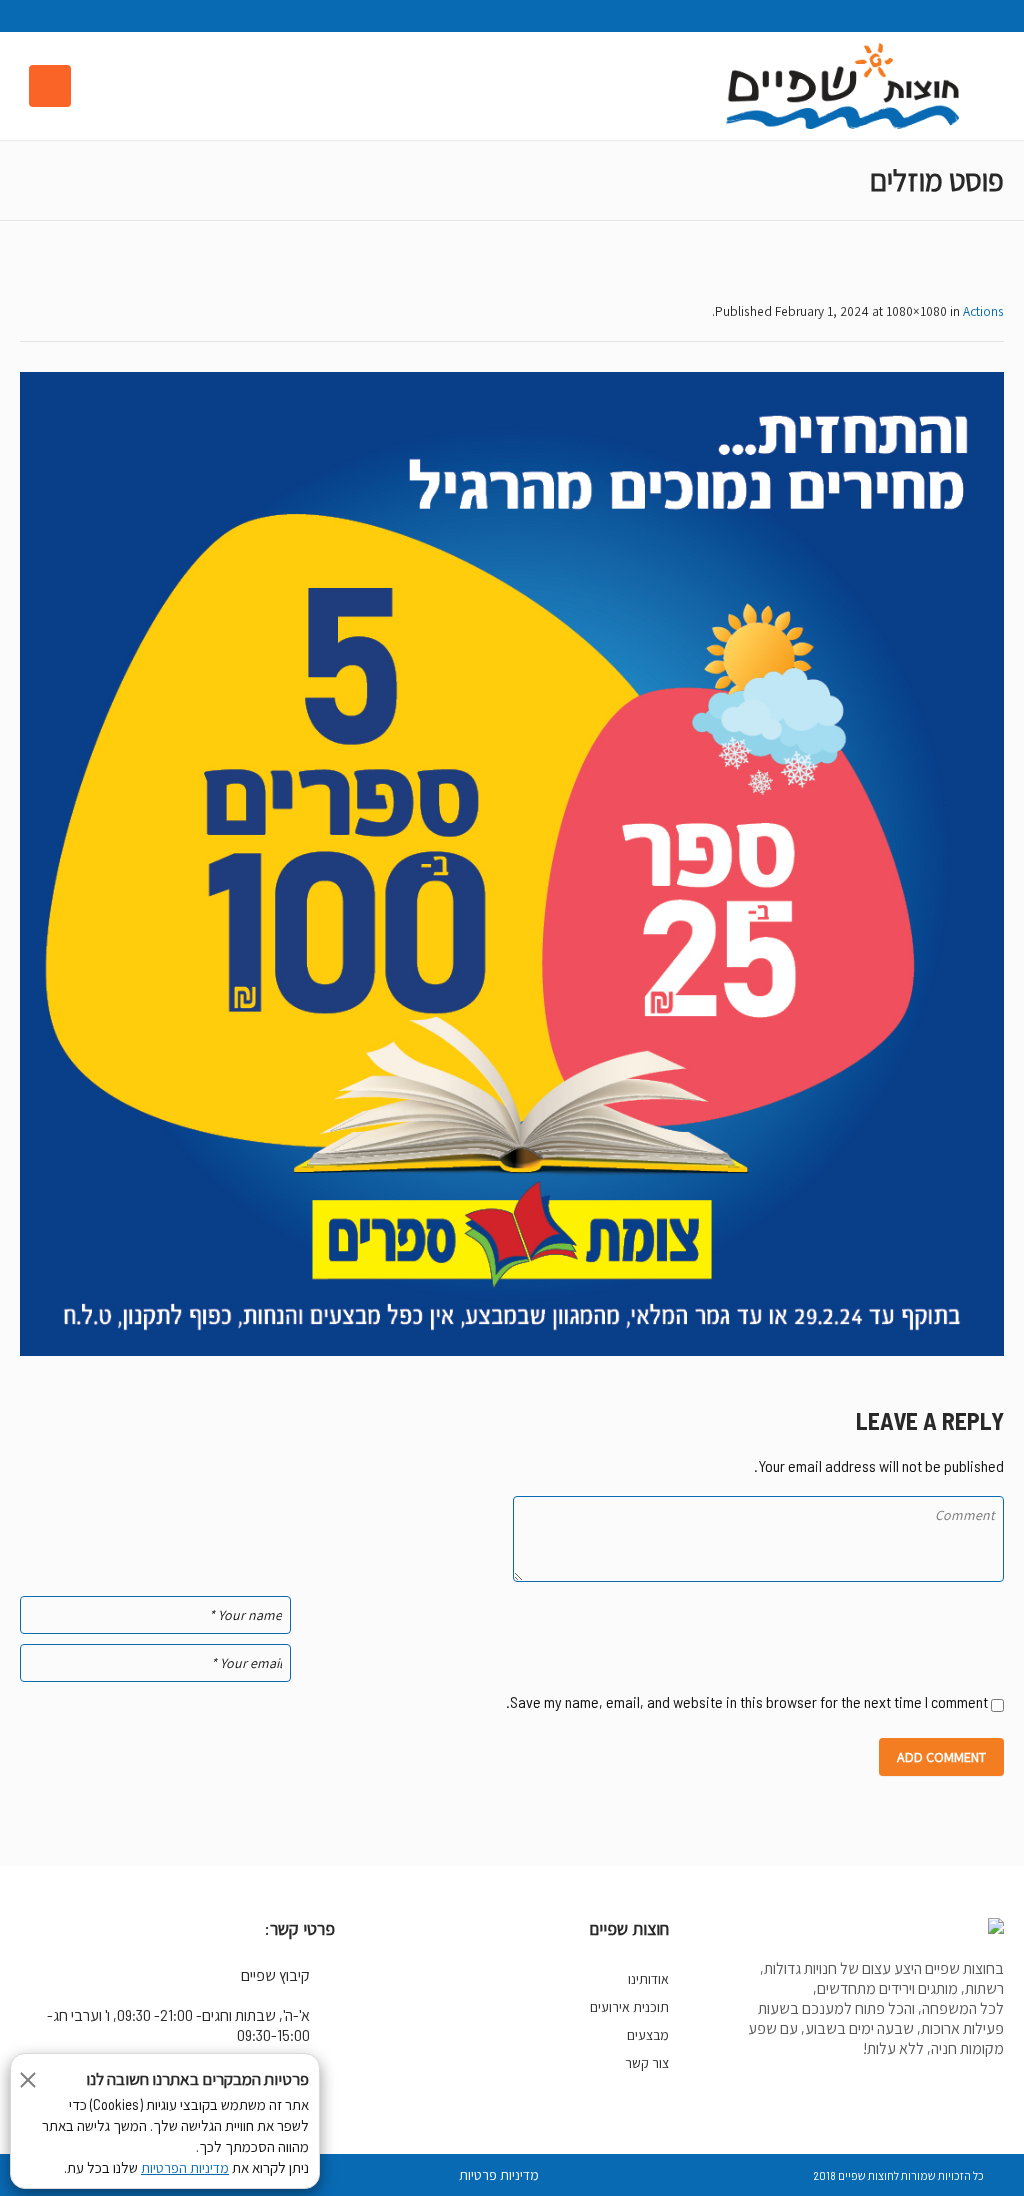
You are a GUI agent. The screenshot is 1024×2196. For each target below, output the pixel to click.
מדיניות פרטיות (499, 2175)
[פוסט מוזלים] (512, 864)
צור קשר (647, 2063)
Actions (983, 311)
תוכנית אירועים (629, 2007)
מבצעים (648, 2035)
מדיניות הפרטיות (185, 2168)
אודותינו (648, 1979)
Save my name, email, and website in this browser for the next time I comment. (747, 1701)
